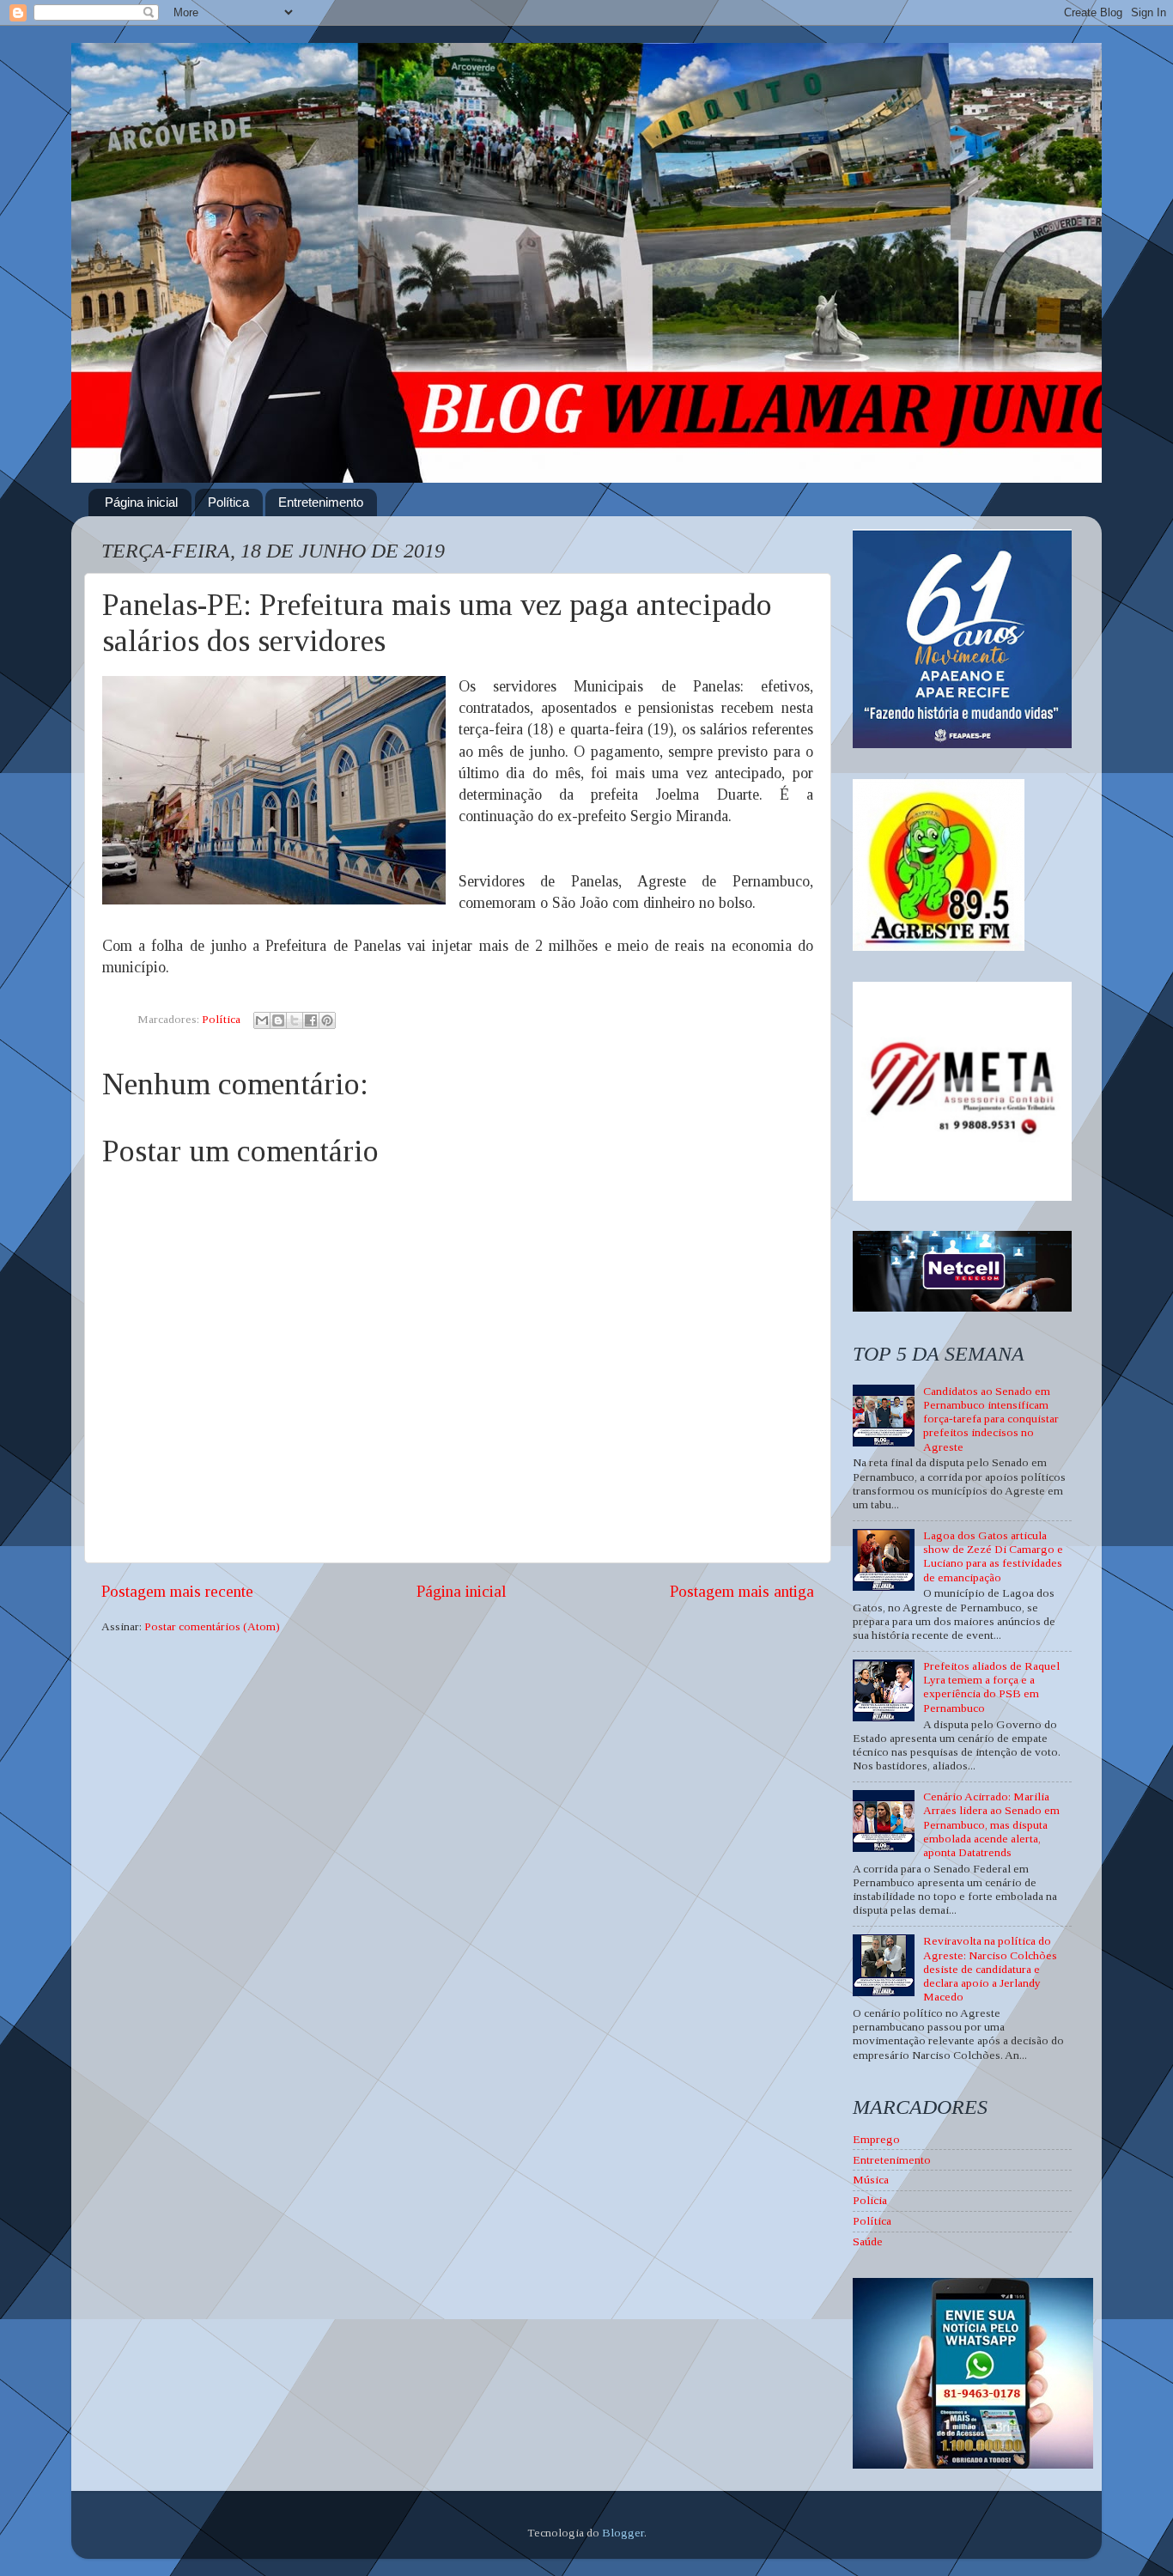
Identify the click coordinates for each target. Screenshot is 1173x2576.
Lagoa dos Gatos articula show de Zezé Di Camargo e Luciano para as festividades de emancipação (993, 1556)
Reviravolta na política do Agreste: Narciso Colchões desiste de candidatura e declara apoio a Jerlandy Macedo (990, 1969)
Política (228, 502)
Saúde (868, 2241)
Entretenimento (321, 502)
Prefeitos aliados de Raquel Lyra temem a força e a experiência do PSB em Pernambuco (991, 1687)
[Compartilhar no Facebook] (311, 1020)
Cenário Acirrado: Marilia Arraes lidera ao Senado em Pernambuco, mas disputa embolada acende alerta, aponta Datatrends (991, 1824)
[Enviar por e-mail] (262, 1020)
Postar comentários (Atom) (212, 1626)
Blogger (623, 2533)
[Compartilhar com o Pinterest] (327, 1020)
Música (871, 2180)
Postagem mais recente (177, 1591)
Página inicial (141, 502)
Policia (870, 2200)
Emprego (876, 2139)
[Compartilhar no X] (295, 1020)
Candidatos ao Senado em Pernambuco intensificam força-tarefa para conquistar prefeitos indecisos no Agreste (991, 1419)
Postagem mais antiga (742, 1591)
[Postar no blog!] (278, 1020)
